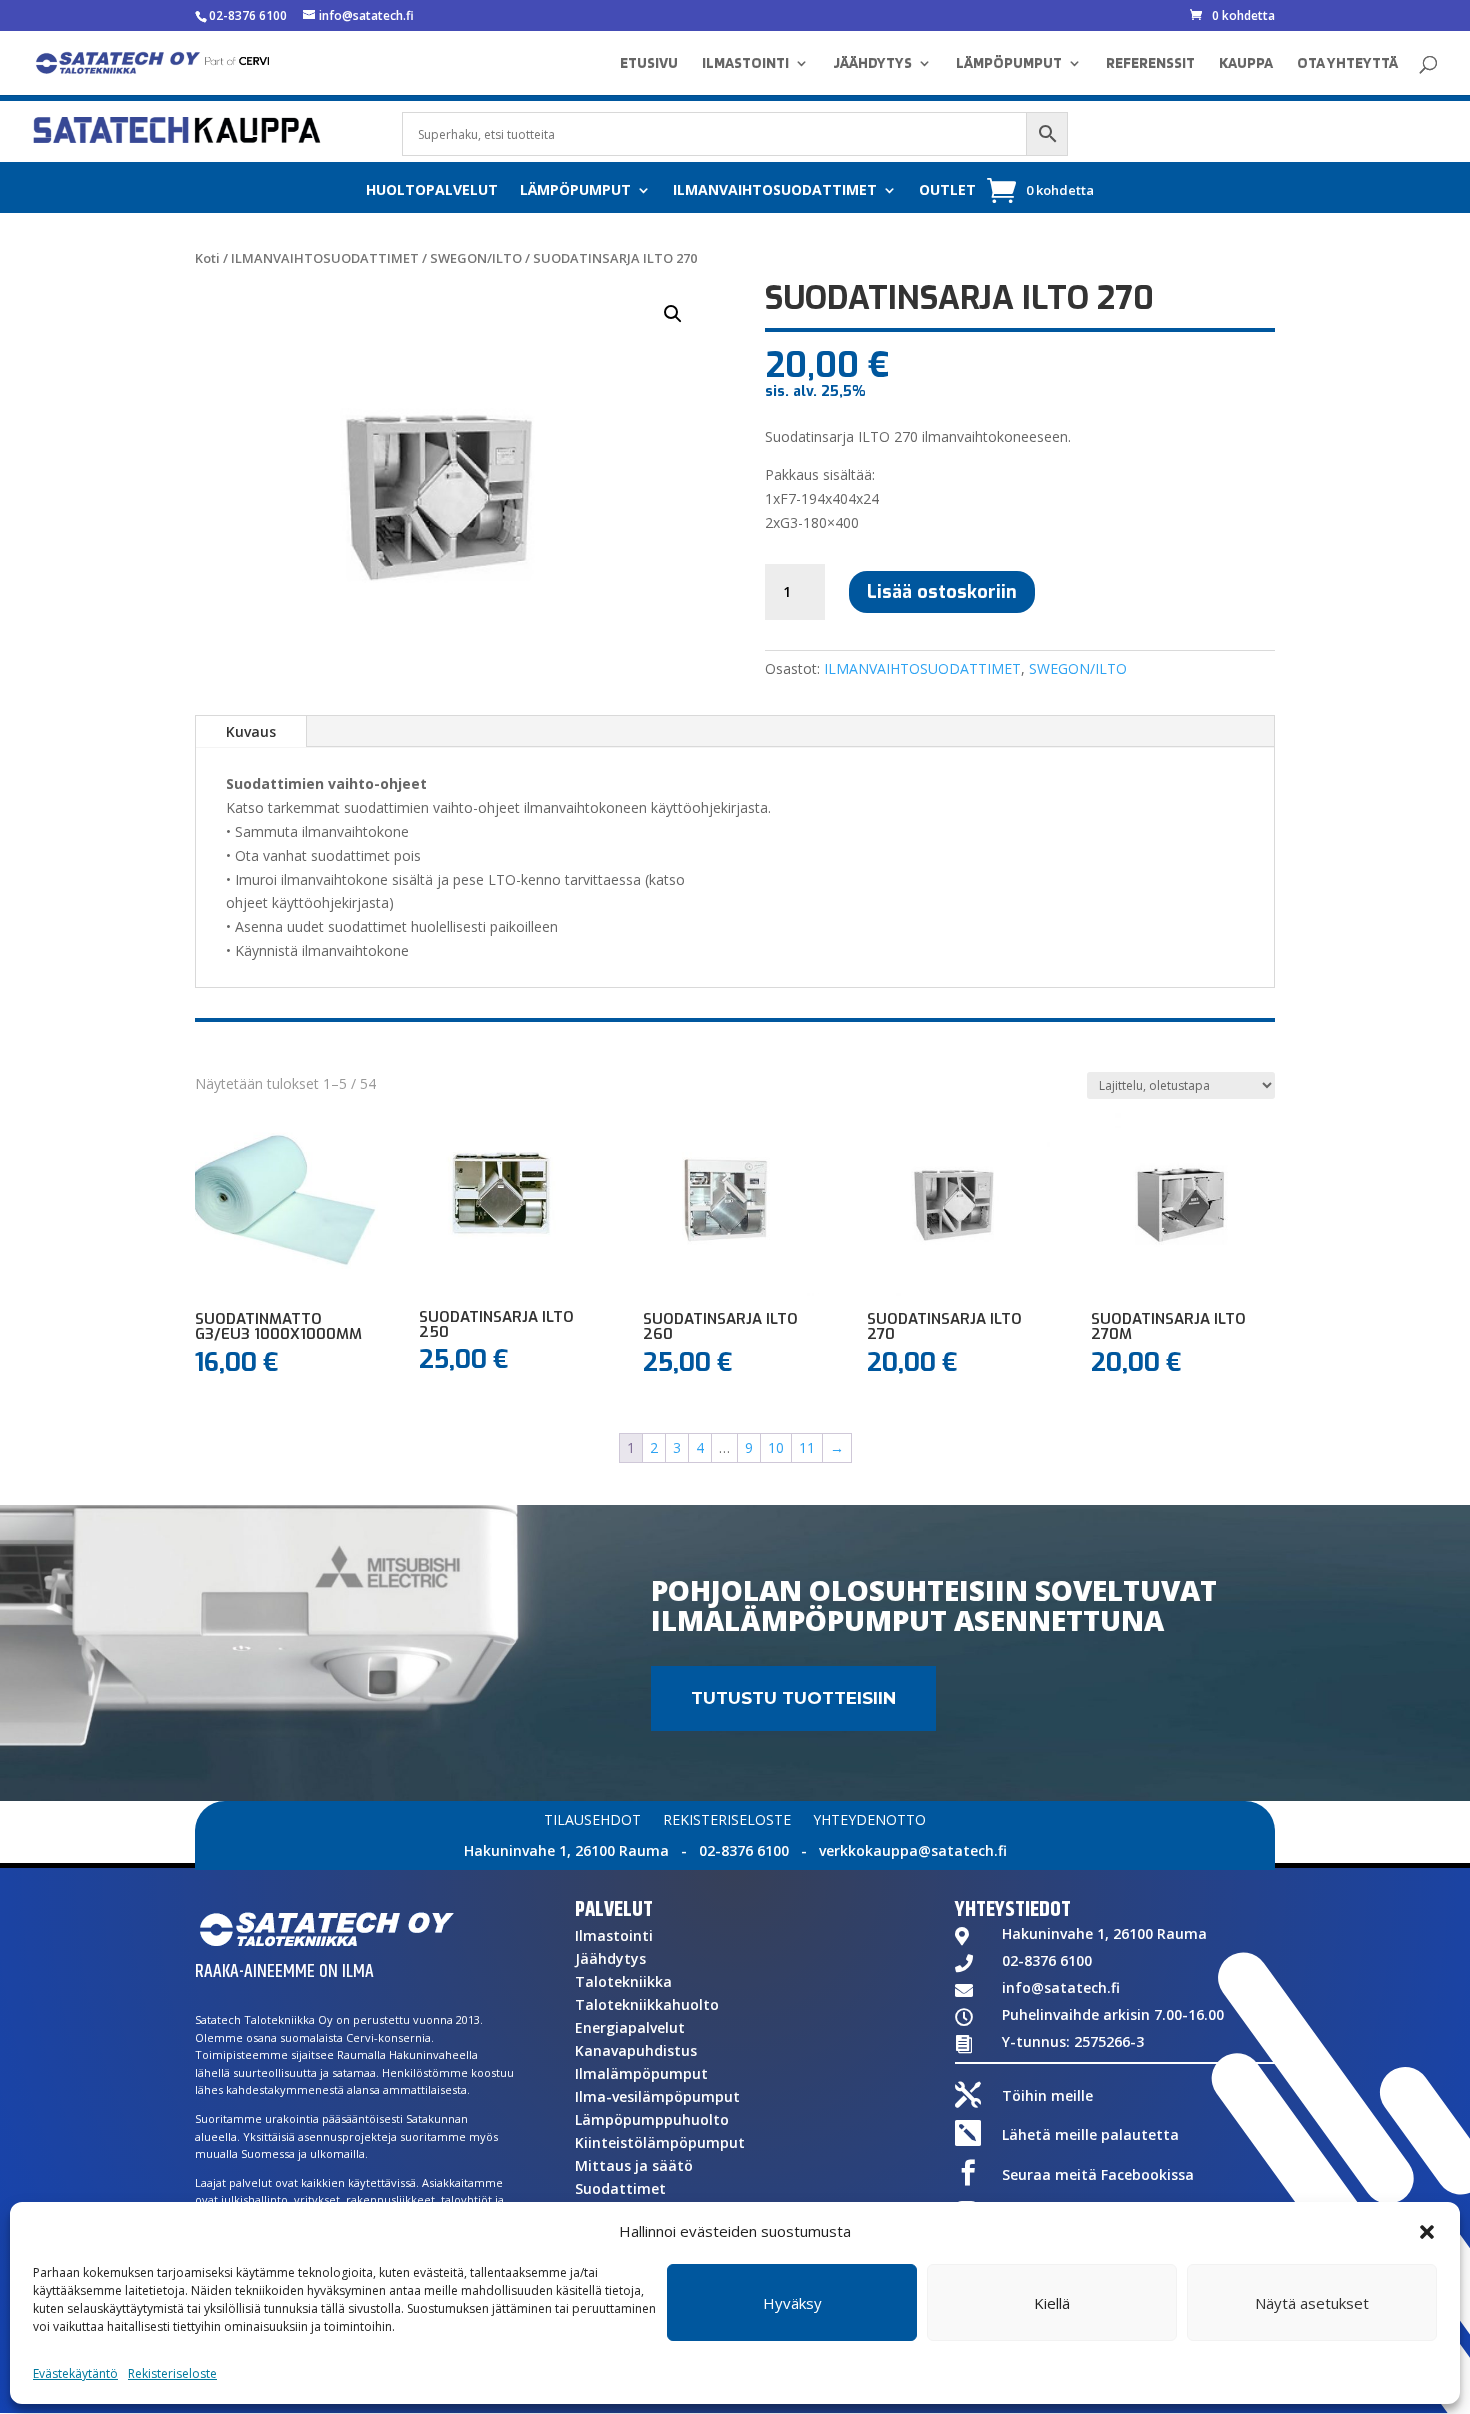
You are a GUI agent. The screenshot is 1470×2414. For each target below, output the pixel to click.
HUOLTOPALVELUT (432, 191)
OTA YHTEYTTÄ (1347, 64)
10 (776, 1447)
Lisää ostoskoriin (942, 592)
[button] (1427, 2232)
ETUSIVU (649, 64)
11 (807, 1447)
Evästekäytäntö (75, 2373)
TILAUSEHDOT (592, 1821)
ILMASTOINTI (745, 64)
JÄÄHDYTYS (872, 64)
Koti (207, 258)
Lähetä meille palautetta (1090, 2134)
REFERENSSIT (1150, 64)
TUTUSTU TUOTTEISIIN (793, 1698)
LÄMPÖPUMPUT (1009, 64)
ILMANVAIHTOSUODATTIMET (775, 191)
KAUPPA (1246, 64)
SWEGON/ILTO (476, 258)
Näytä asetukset (1312, 2303)
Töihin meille (1047, 2095)
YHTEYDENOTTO (869, 1821)
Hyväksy (792, 2303)
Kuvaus (251, 731)
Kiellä (1052, 2303)
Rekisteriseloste (172, 2373)
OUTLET (947, 191)
